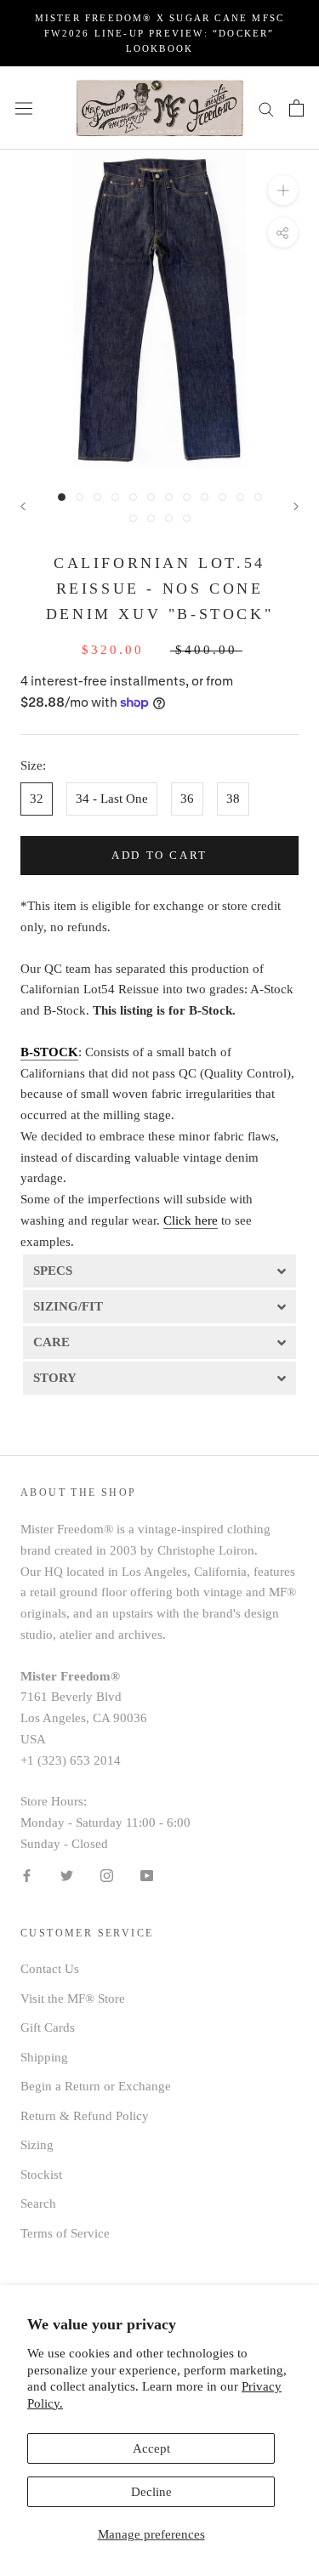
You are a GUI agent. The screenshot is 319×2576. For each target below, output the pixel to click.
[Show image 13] (133, 518)
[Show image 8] (187, 497)
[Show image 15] (169, 518)
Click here (191, 1220)
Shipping (44, 2057)
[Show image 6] (151, 497)
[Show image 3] (97, 497)
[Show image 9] (205, 497)
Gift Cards (48, 2027)
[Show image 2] (80, 497)
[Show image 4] (115, 497)
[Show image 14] (151, 518)
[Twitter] (67, 1875)
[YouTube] (147, 1875)
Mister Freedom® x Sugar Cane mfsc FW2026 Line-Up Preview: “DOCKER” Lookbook (160, 33)
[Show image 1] (62, 497)
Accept (151, 2448)
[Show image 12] (258, 497)
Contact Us (50, 1969)
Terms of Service (65, 2233)
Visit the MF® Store (73, 1999)
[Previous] (23, 506)
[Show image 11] (240, 497)
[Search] (266, 108)
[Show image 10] (222, 497)
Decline (151, 2492)
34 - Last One (112, 799)
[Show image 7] (169, 497)
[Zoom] (283, 190)
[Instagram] (107, 1875)
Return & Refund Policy (85, 2116)
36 (187, 799)
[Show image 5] (133, 497)
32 (37, 799)
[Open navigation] (24, 108)
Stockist (41, 2175)
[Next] (296, 506)
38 (233, 799)
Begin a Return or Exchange (96, 2086)
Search (38, 2204)
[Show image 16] (187, 518)
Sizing (37, 2145)
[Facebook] (27, 1875)
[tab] (159, 1270)
